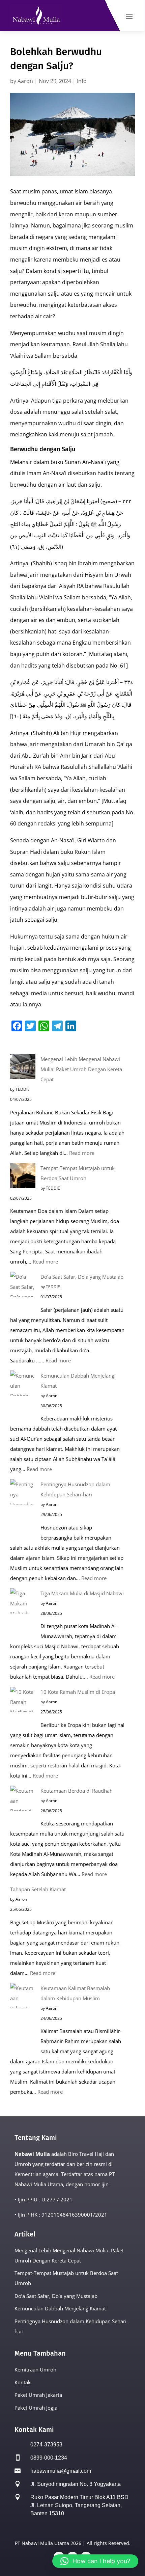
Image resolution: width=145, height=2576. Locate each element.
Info (82, 81)
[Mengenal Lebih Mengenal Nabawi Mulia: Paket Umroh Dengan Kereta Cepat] (23, 1068)
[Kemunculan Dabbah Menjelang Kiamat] (23, 1396)
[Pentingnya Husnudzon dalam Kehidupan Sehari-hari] (23, 1510)
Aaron (25, 81)
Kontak (23, 2382)
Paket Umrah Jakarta (38, 2395)
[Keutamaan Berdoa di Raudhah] (23, 1806)
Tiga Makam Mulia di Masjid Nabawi (82, 1593)
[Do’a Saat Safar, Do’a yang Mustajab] (23, 1292)
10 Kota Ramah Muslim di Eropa (78, 1692)
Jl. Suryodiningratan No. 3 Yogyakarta (76, 2484)
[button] (95, 2561)
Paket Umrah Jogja (36, 2408)
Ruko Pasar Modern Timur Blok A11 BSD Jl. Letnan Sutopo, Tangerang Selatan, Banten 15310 (79, 2505)
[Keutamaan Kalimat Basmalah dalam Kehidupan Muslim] (23, 2018)
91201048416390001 (67, 2215)
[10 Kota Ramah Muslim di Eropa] (23, 1707)
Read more (82, 1153)
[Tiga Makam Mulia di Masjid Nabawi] (23, 1614)
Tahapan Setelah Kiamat (38, 1889)
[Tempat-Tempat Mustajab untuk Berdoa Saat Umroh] (23, 1177)
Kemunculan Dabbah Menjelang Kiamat (60, 2308)
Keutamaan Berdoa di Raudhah (77, 1791)
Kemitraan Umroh (35, 2369)
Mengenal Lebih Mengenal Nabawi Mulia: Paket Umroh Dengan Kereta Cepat (81, 1069)
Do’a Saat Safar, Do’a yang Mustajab (82, 1277)
